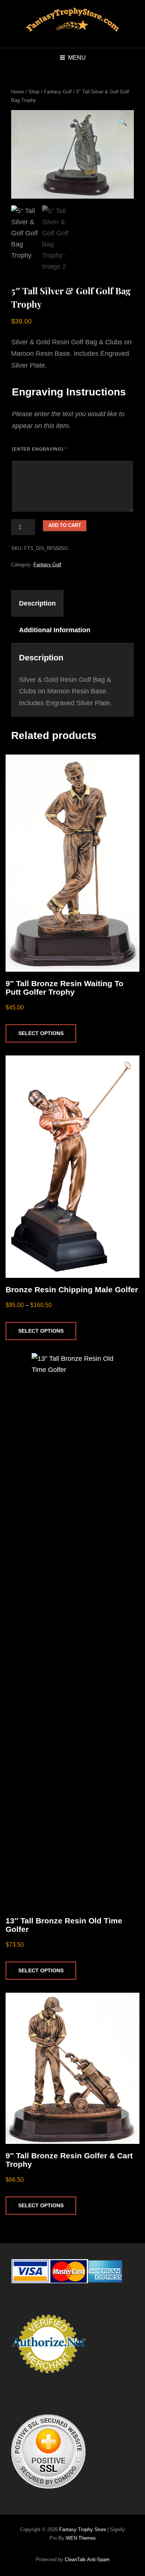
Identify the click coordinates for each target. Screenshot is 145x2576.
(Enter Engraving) (39, 449)
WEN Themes (81, 2538)
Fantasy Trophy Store (83, 2529)
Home (17, 92)
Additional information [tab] (55, 630)
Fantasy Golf (58, 92)
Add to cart (65, 525)
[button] (123, 123)
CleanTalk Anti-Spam (87, 2560)
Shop (34, 92)
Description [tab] (37, 603)
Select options (41, 1033)
